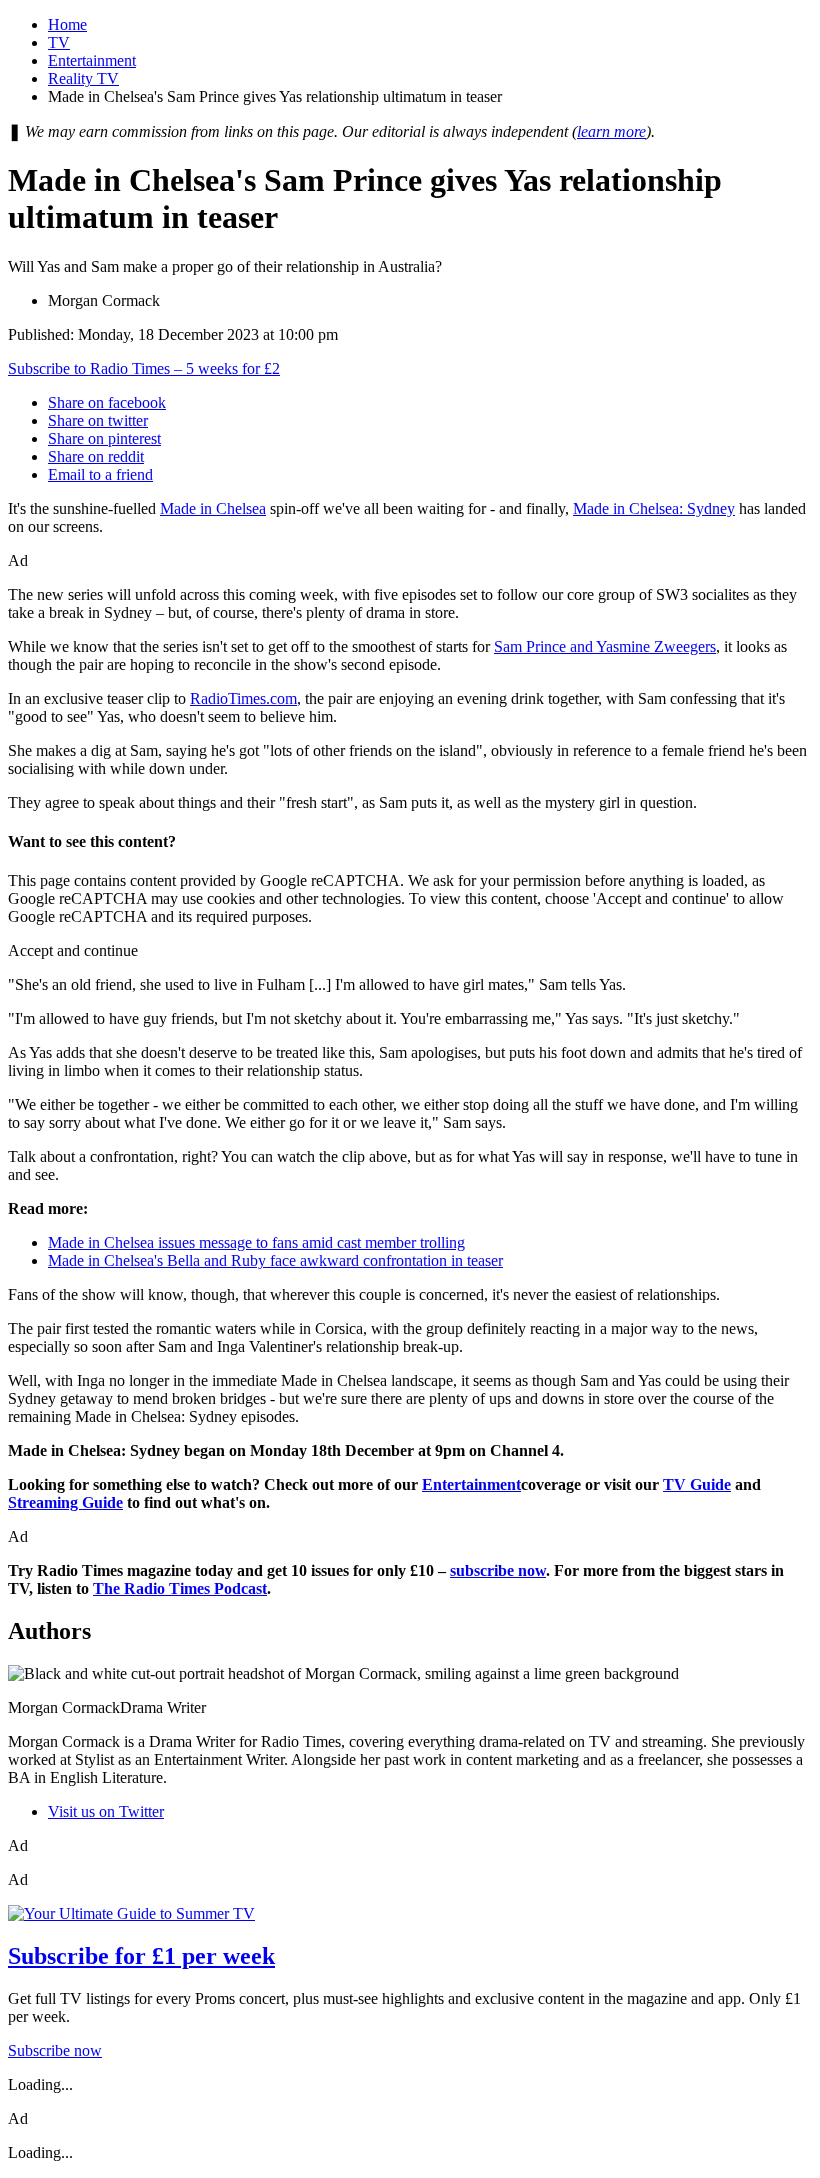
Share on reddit (96, 456)
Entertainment (92, 60)
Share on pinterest (104, 438)
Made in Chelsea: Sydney (654, 508)
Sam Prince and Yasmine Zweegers (605, 646)
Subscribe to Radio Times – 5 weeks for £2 (144, 368)
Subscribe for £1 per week (141, 1956)
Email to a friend (100, 474)
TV (59, 42)
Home (67, 24)
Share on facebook (107, 402)
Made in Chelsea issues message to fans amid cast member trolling (256, 1242)
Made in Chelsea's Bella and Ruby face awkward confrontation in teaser (275, 1260)
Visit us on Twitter (106, 1811)
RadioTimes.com (243, 698)
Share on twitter (98, 420)
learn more (611, 131)
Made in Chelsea (213, 508)
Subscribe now (55, 2050)
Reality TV (83, 78)
